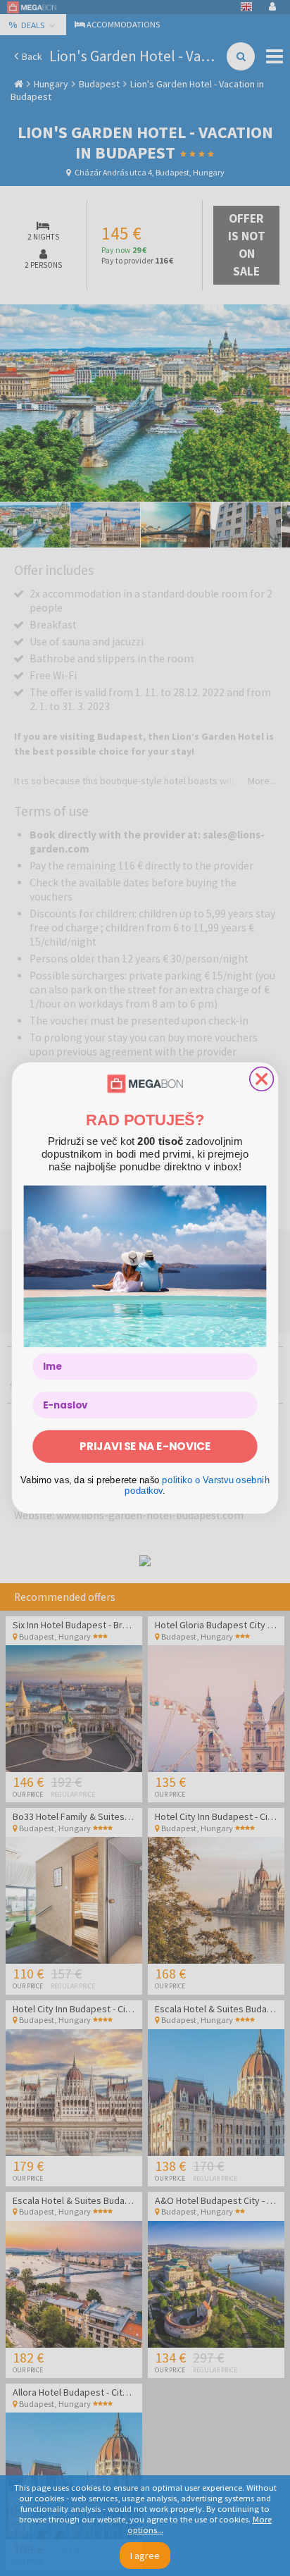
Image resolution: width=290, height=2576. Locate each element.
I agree (145, 2556)
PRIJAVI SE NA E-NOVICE (145, 1446)
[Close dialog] (262, 1079)
